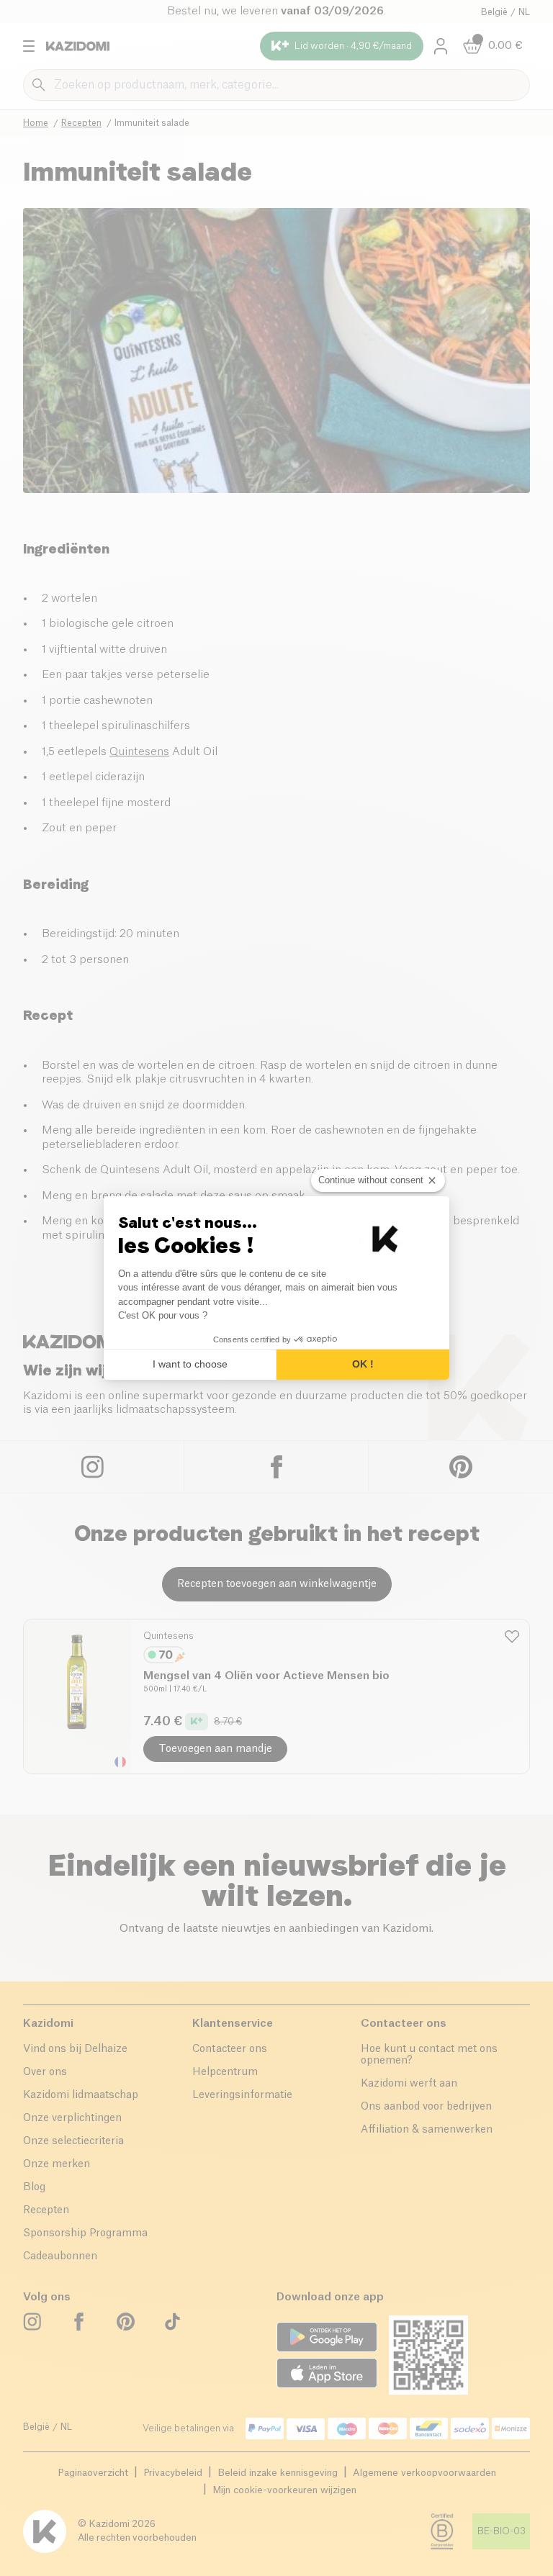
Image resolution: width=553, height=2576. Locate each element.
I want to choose (190, 1364)
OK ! (363, 1364)
